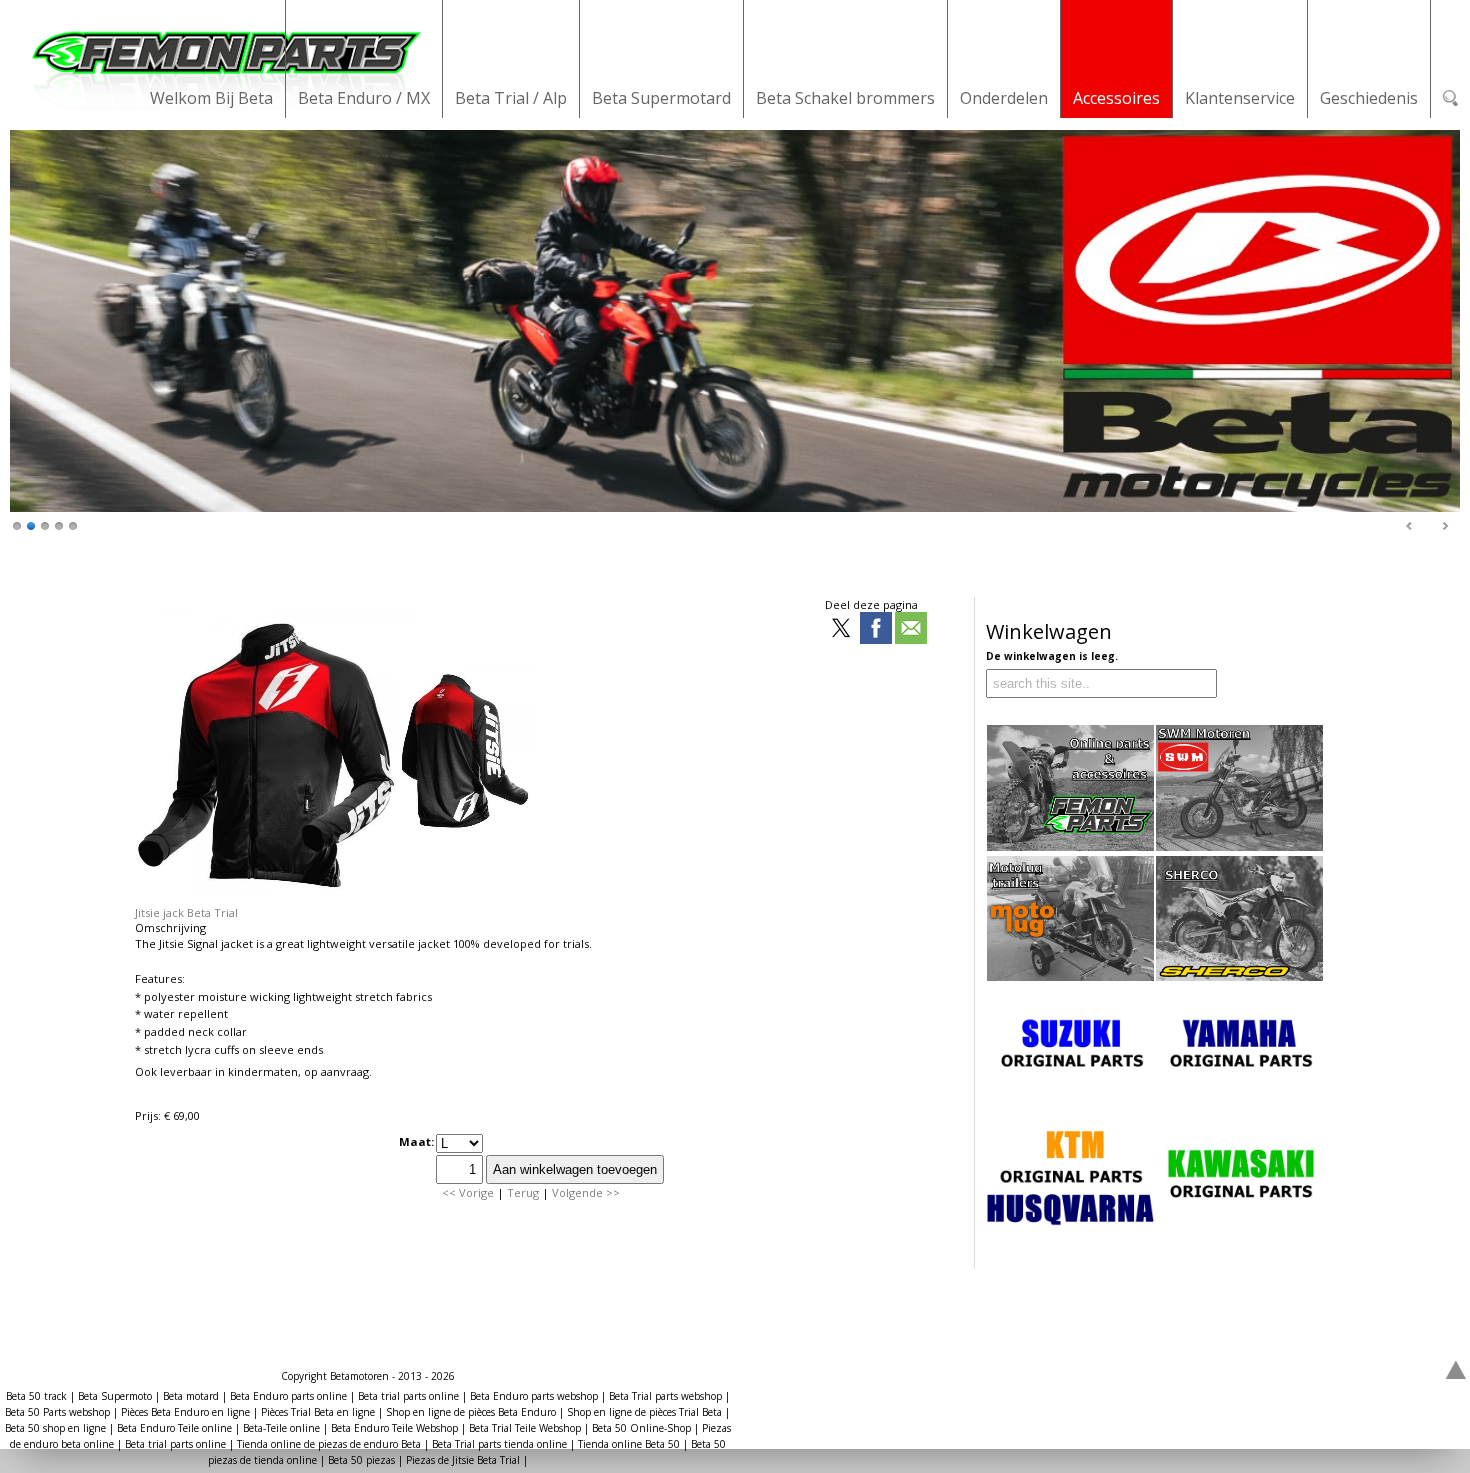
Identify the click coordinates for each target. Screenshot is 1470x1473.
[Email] (911, 629)
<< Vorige (468, 1192)
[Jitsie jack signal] (335, 897)
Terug (523, 1192)
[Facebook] (876, 629)
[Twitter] (841, 629)
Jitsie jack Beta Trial (186, 912)
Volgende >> (586, 1192)
